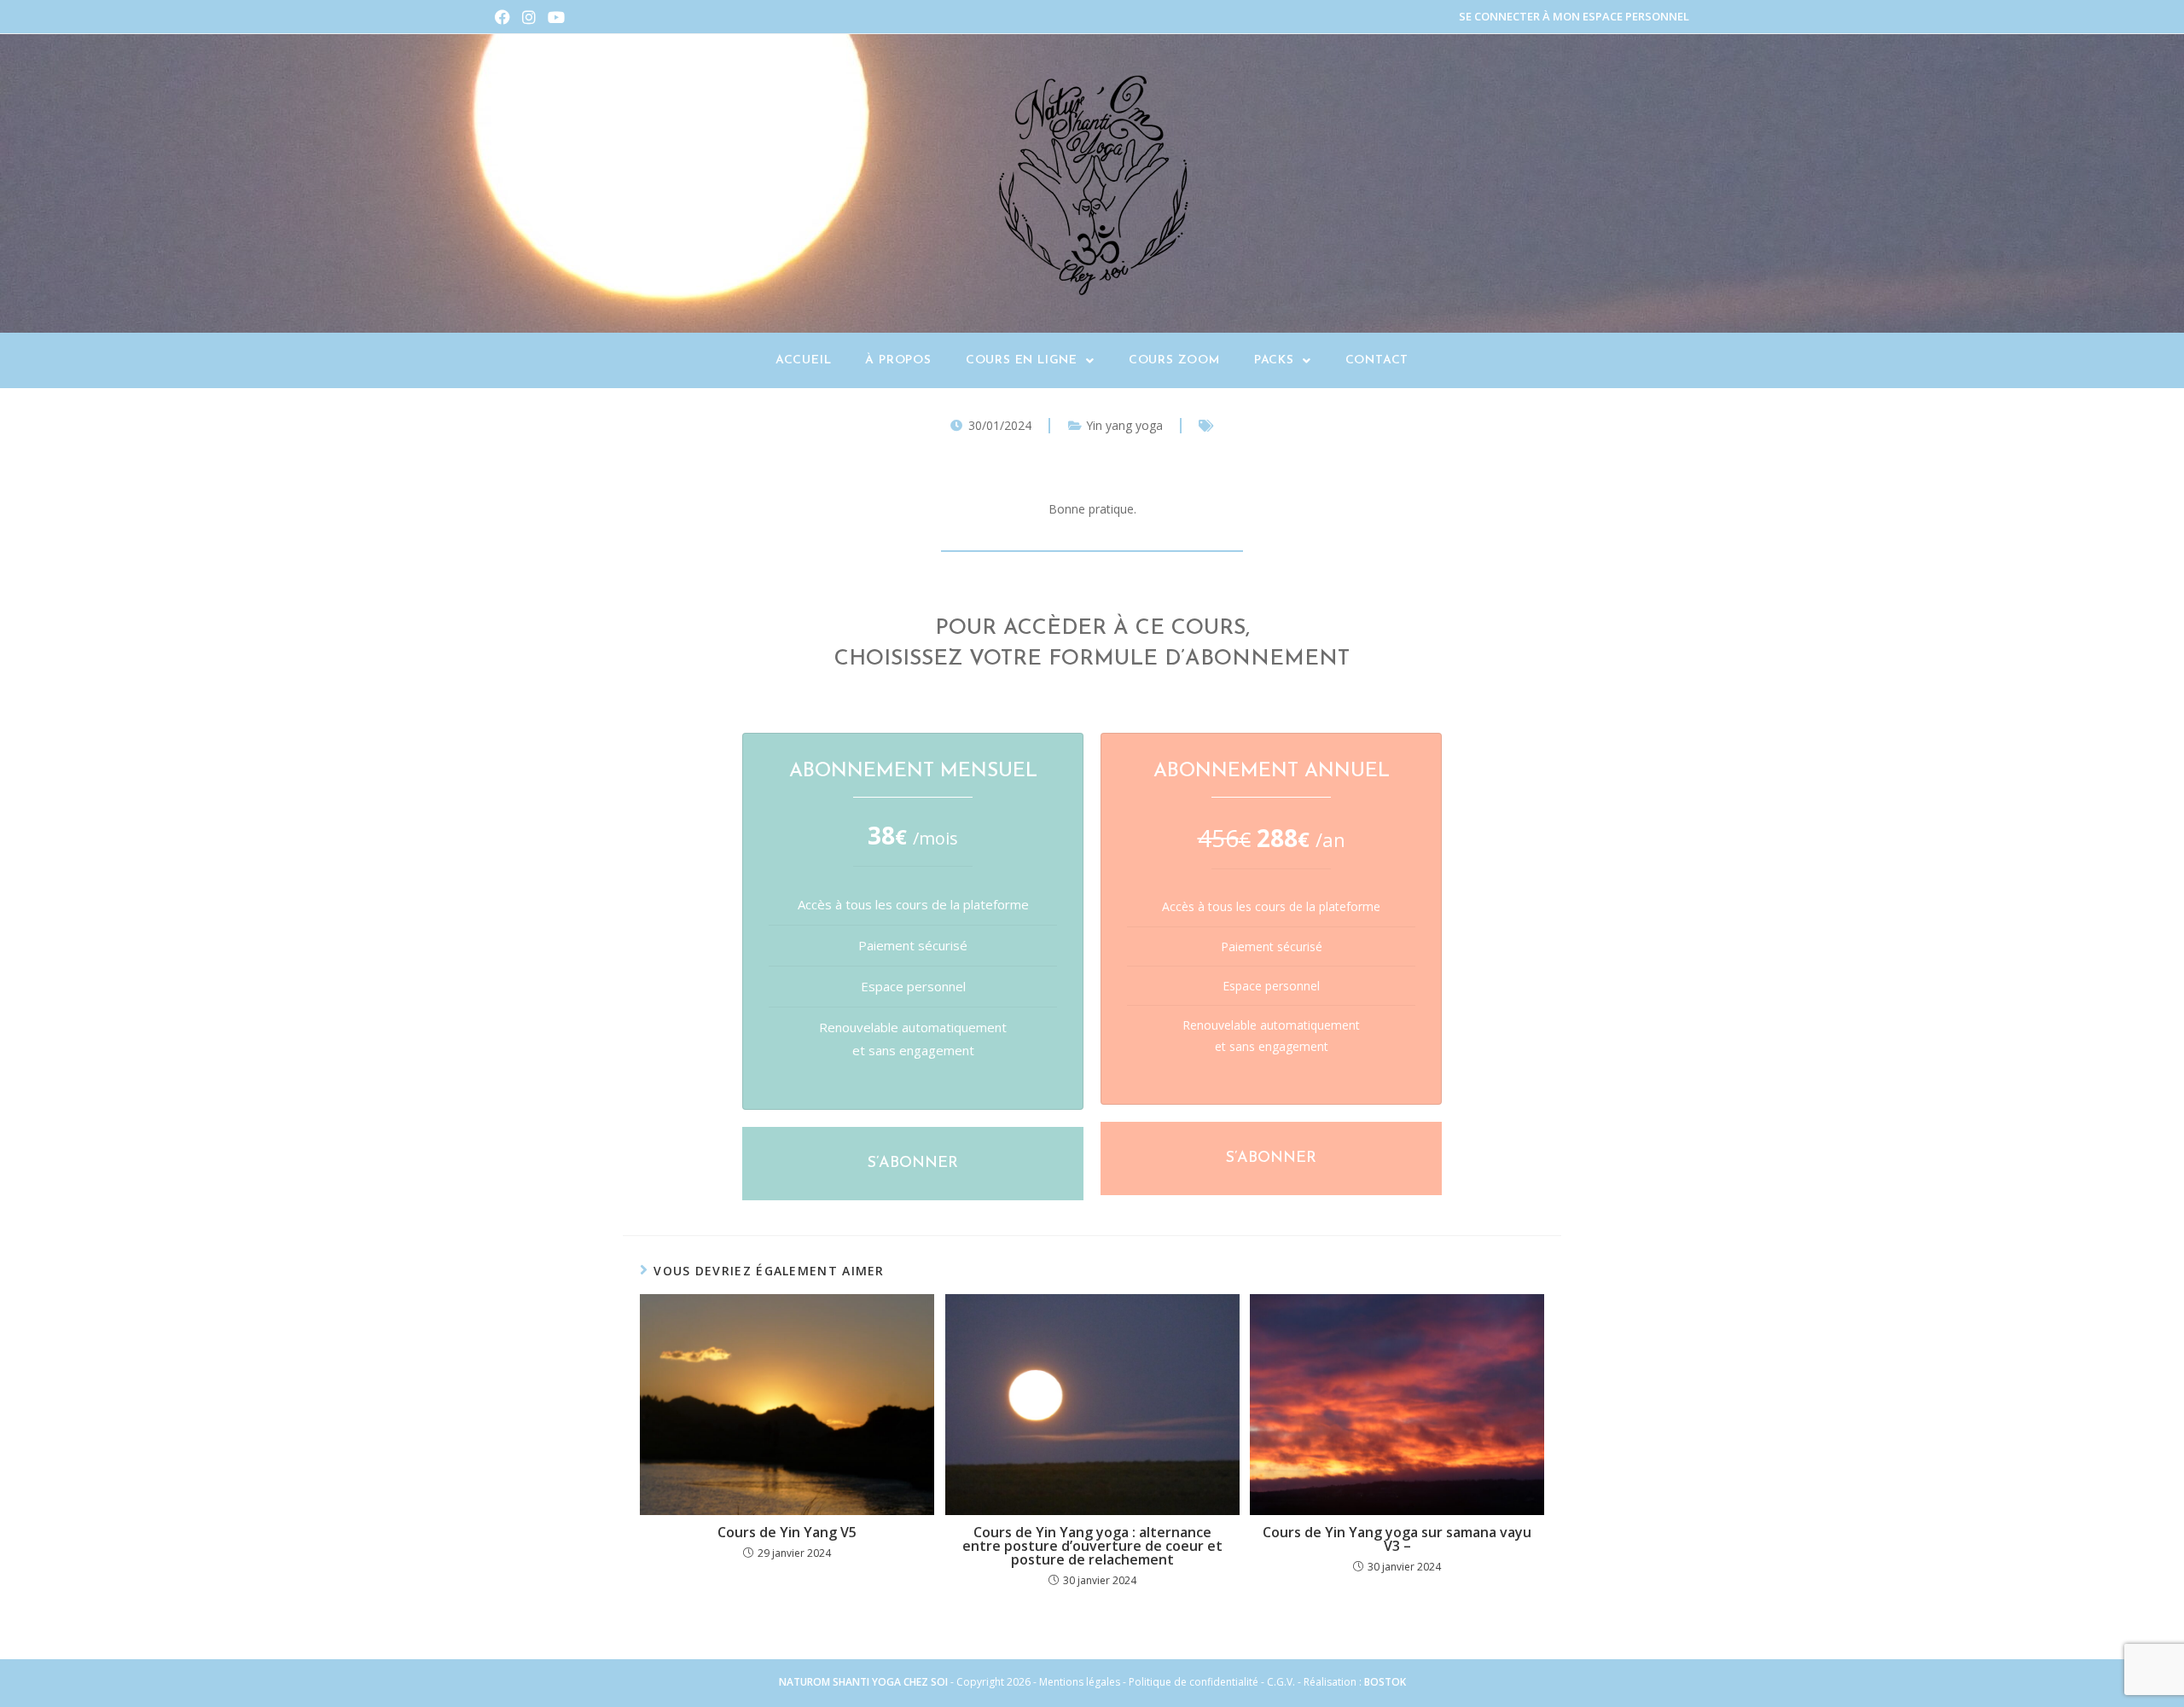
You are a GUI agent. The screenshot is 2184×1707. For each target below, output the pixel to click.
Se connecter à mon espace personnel (1574, 16)
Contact (1377, 360)
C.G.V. (1282, 1682)
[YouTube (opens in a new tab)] (556, 17)
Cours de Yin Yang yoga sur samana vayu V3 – (1397, 1539)
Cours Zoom (1174, 360)
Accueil (804, 360)
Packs (1274, 360)
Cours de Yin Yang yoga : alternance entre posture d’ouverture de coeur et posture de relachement (1092, 1546)
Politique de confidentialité (1194, 1682)
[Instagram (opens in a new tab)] (529, 17)
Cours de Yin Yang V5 (787, 1532)
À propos (898, 360)
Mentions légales (1080, 1682)
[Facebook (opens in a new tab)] (505, 17)
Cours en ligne (1022, 360)
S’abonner (913, 1164)
